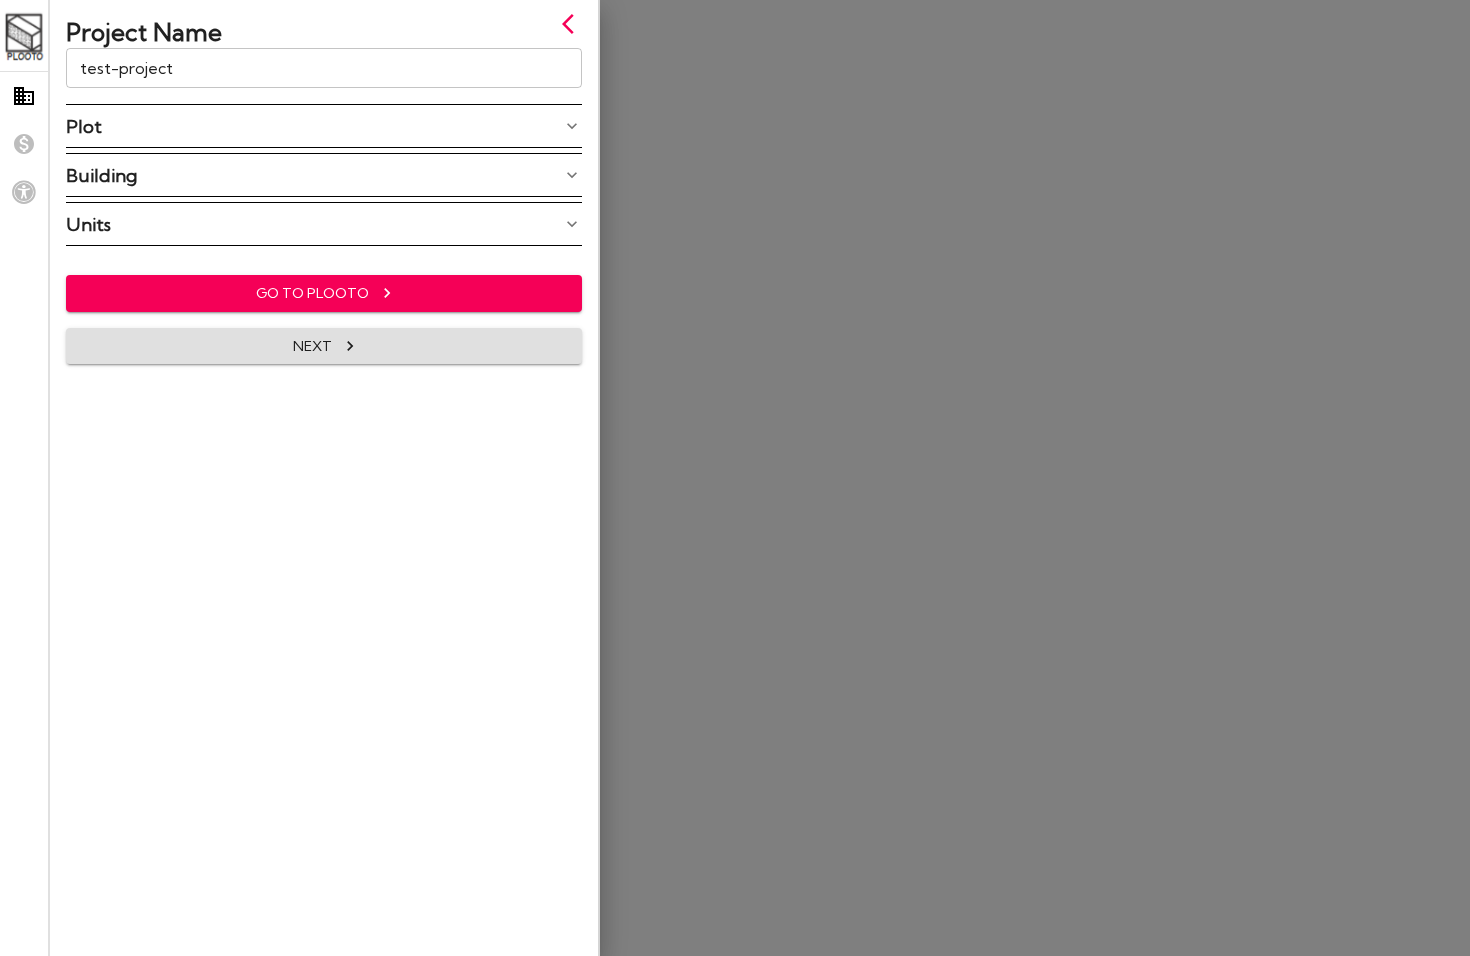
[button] (324, 126)
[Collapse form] (574, 24)
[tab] (24, 96)
